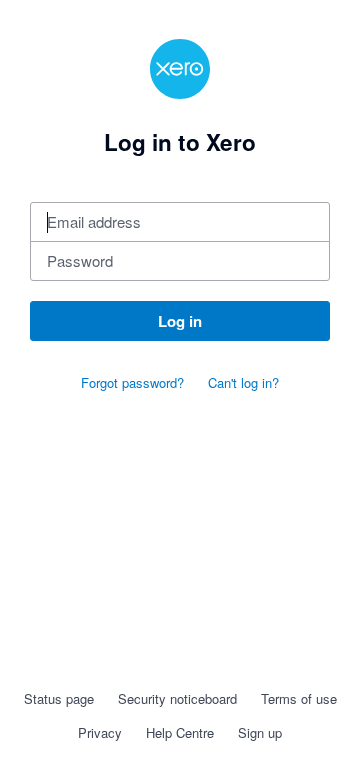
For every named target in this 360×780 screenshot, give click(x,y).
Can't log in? (243, 382)
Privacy (100, 732)
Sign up (260, 732)
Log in (180, 321)
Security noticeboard (177, 698)
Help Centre (180, 732)
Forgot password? (132, 382)
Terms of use (299, 698)
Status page (59, 698)
